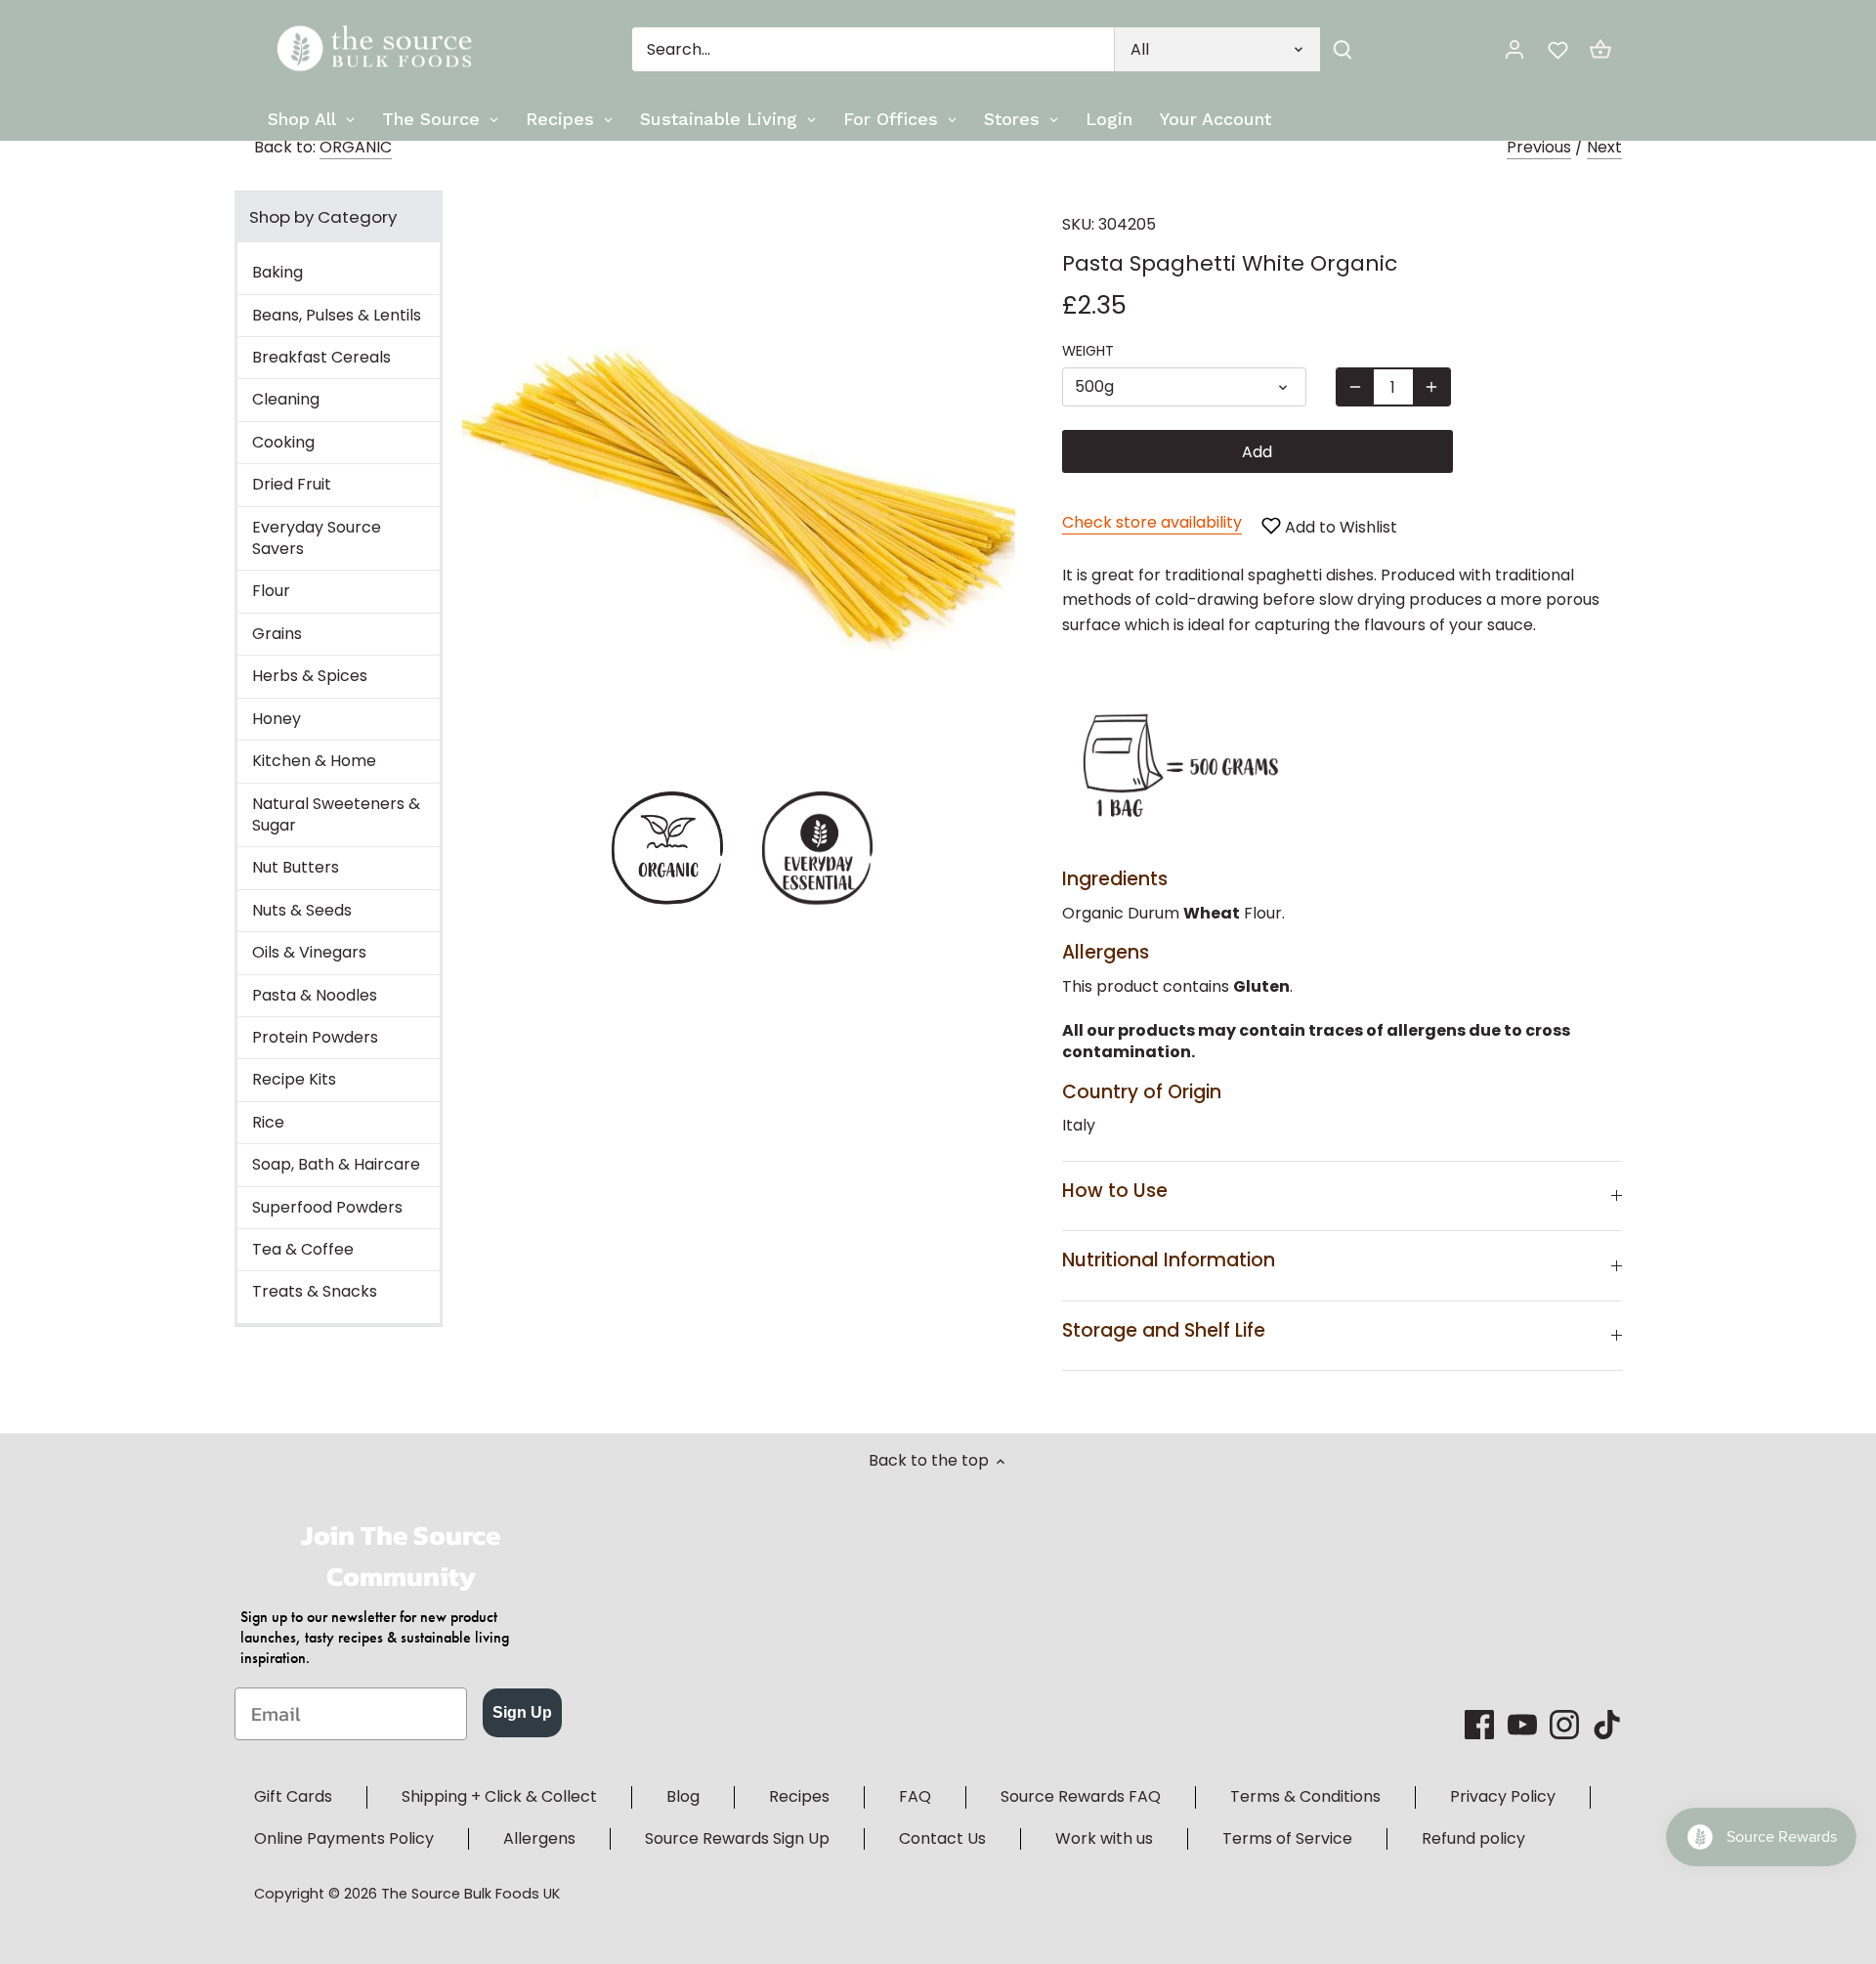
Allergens (539, 1838)
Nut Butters (296, 867)
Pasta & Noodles (315, 995)
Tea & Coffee (303, 1249)
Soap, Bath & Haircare (336, 1164)
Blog (683, 1796)
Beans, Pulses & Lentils (337, 315)
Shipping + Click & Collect (499, 1796)
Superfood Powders (327, 1207)
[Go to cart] (1600, 49)
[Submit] (1343, 49)
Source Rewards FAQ (1081, 1796)
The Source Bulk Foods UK (470, 1894)
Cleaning (286, 399)
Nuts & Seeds (302, 910)
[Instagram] (1564, 1725)
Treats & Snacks (315, 1291)
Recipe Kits (294, 1079)
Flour (271, 591)
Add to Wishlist (1339, 527)
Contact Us (942, 1838)
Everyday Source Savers (317, 538)
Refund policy (1473, 1838)
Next (1604, 147)
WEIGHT (1088, 351)
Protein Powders (315, 1037)
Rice (268, 1122)
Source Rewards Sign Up (737, 1838)
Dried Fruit (292, 484)
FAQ (915, 1796)
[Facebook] (1479, 1725)
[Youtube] (1522, 1725)
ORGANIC (356, 147)
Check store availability (1152, 522)
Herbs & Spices (310, 676)
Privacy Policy (1503, 1796)
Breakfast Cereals (321, 357)
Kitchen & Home (314, 761)
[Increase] (1431, 387)
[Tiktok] (1607, 1725)
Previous (1539, 147)
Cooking (283, 442)
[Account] (1514, 49)
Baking (277, 272)
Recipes (799, 1796)
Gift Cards (293, 1796)
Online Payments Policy (344, 1838)
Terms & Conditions (1305, 1796)
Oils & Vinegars (309, 952)
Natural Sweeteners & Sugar (336, 814)
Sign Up (522, 1712)
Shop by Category (323, 217)
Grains (277, 634)
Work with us (1104, 1838)
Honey (277, 719)
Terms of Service (1287, 1838)
